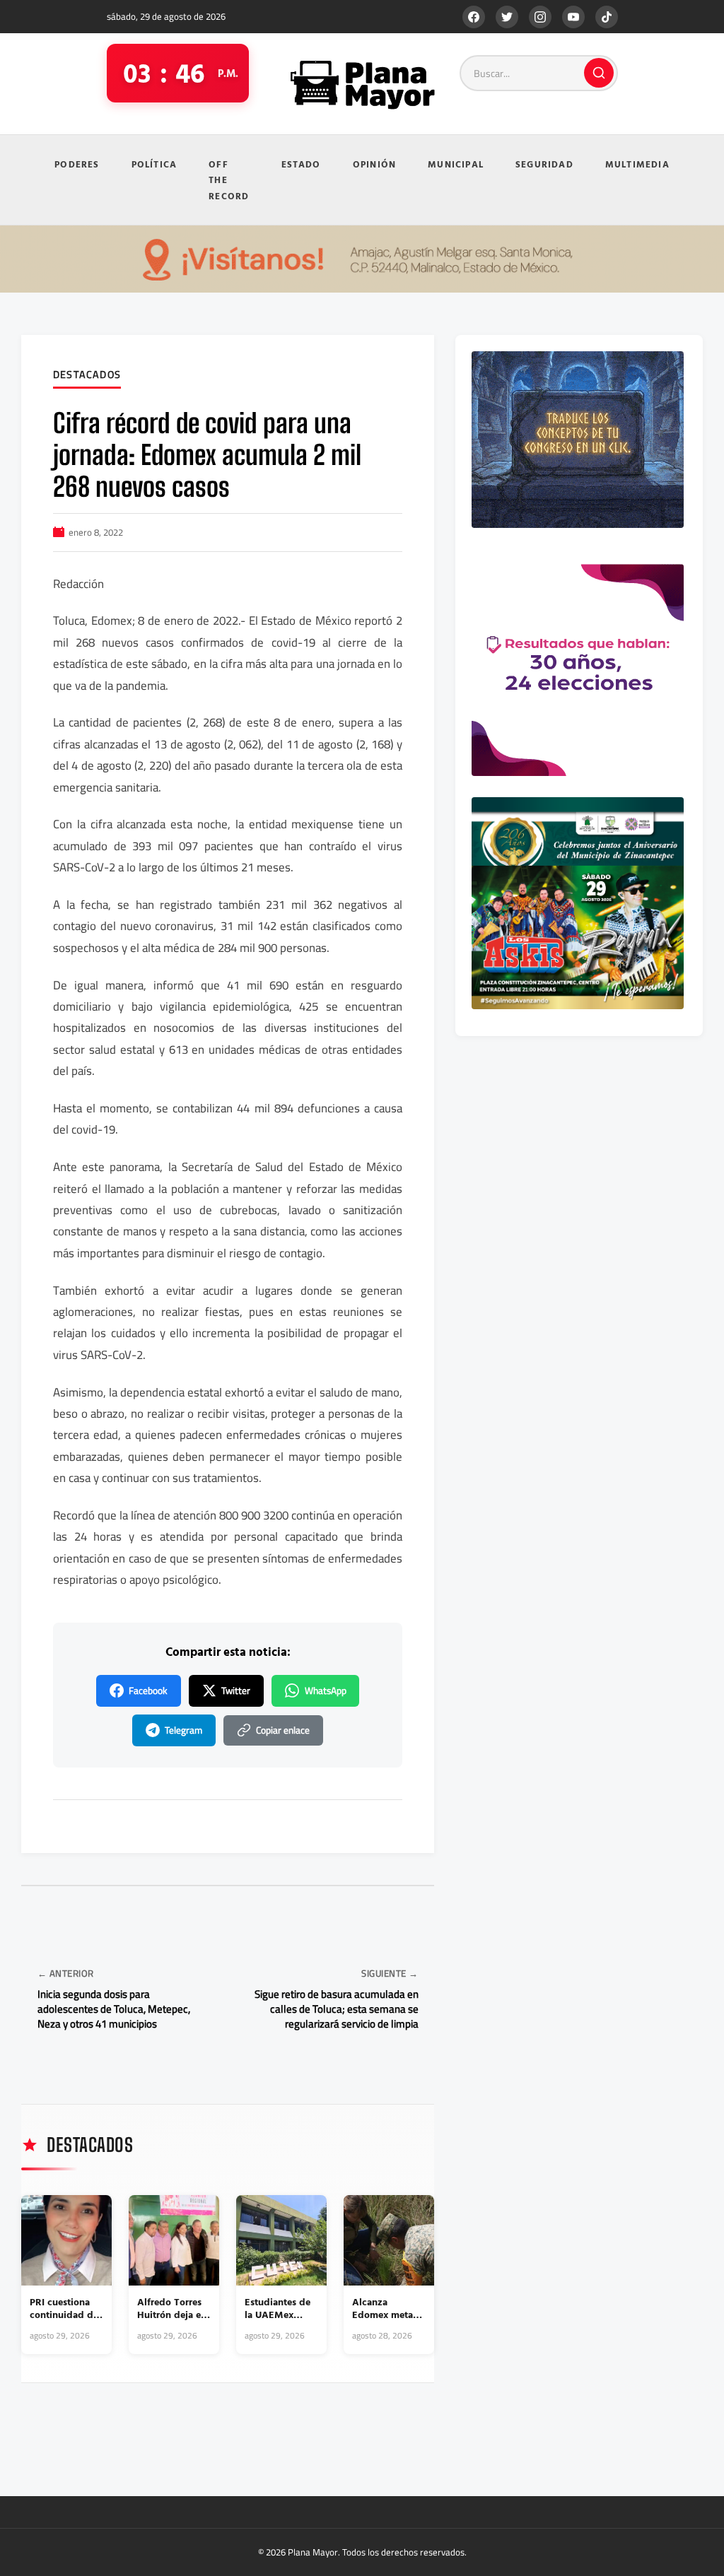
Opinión (374, 164)
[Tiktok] (607, 17)
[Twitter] (507, 17)
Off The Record (229, 180)
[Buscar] (599, 73)
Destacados (87, 375)
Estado (301, 164)
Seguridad (544, 164)
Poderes (77, 164)
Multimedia (637, 164)
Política (154, 164)
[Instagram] (540, 17)
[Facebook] (474, 17)
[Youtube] (573, 17)
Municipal (456, 164)
